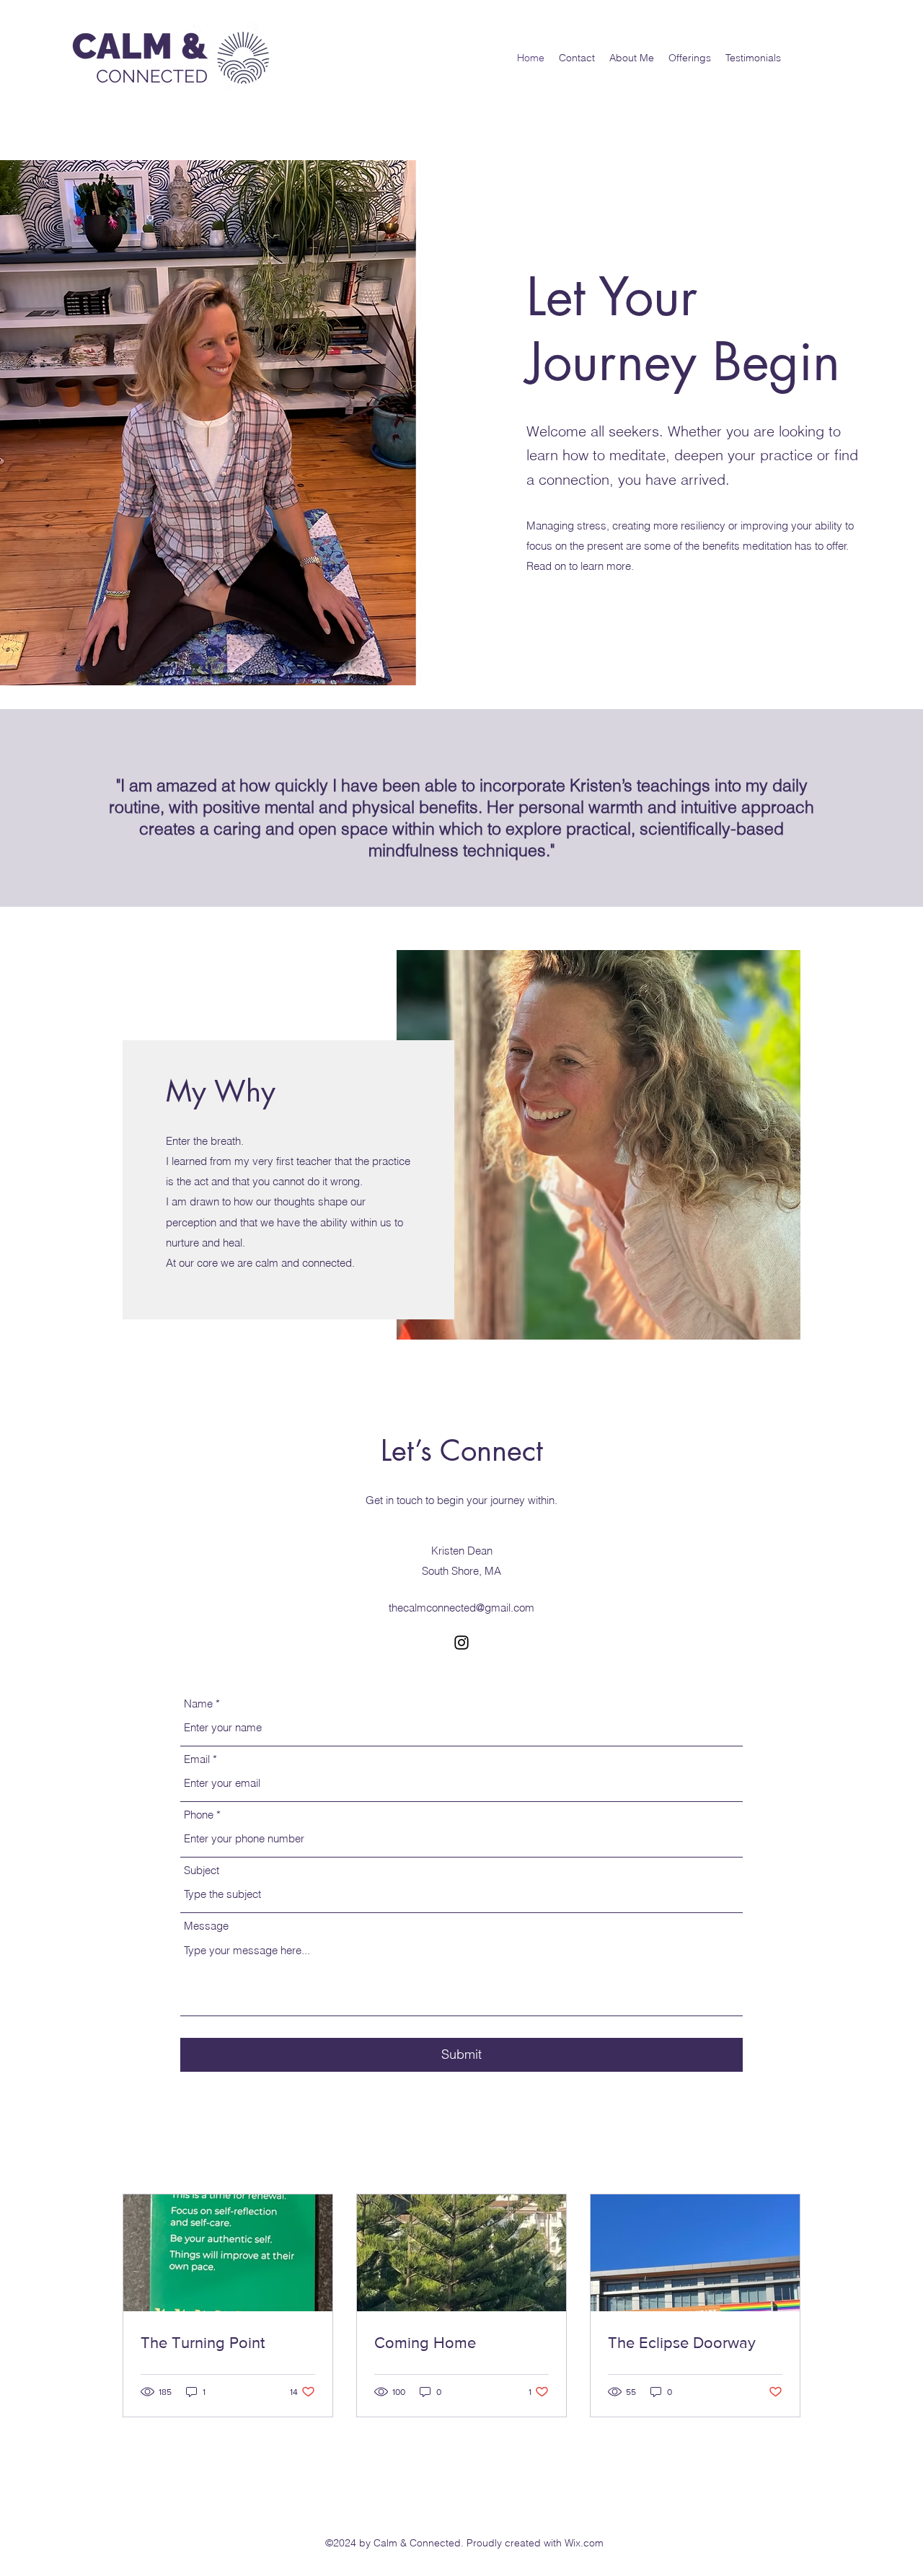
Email (197, 1759)
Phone (199, 1815)
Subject (202, 1870)
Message (206, 1926)
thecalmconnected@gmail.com (461, 1608)
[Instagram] (461, 1643)
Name (198, 1704)
